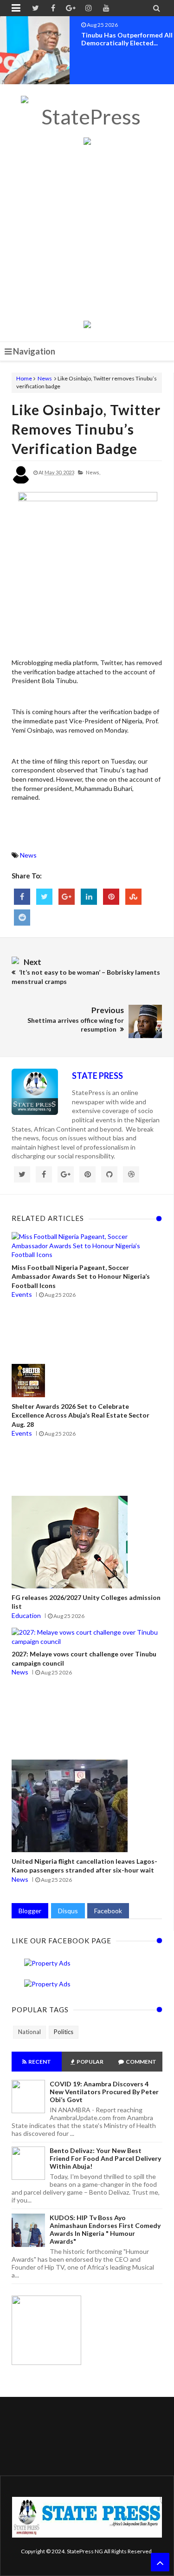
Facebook (108, 1911)
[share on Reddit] (22, 918)
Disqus (68, 1911)
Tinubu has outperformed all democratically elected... (127, 39)
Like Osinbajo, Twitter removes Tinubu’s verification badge (86, 429)
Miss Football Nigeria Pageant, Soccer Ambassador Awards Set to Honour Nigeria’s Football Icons (81, 1276)
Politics (64, 2032)
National (29, 2032)
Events (22, 1294)
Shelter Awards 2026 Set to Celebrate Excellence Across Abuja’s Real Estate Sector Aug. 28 (81, 1415)
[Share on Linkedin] (89, 897)
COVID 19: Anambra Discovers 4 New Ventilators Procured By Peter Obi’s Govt (104, 2092)
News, (93, 472)
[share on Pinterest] (111, 897)
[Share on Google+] (67, 897)
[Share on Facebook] (22, 897)
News (45, 378)
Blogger (30, 1911)
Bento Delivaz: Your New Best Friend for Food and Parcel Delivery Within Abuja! (105, 2158)
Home (24, 378)
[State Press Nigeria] (87, 117)
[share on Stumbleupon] (133, 897)
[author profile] (21, 482)
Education (26, 1615)
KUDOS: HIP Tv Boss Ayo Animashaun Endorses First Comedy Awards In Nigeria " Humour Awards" (105, 2229)
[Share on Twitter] (44, 897)
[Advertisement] (87, 234)
